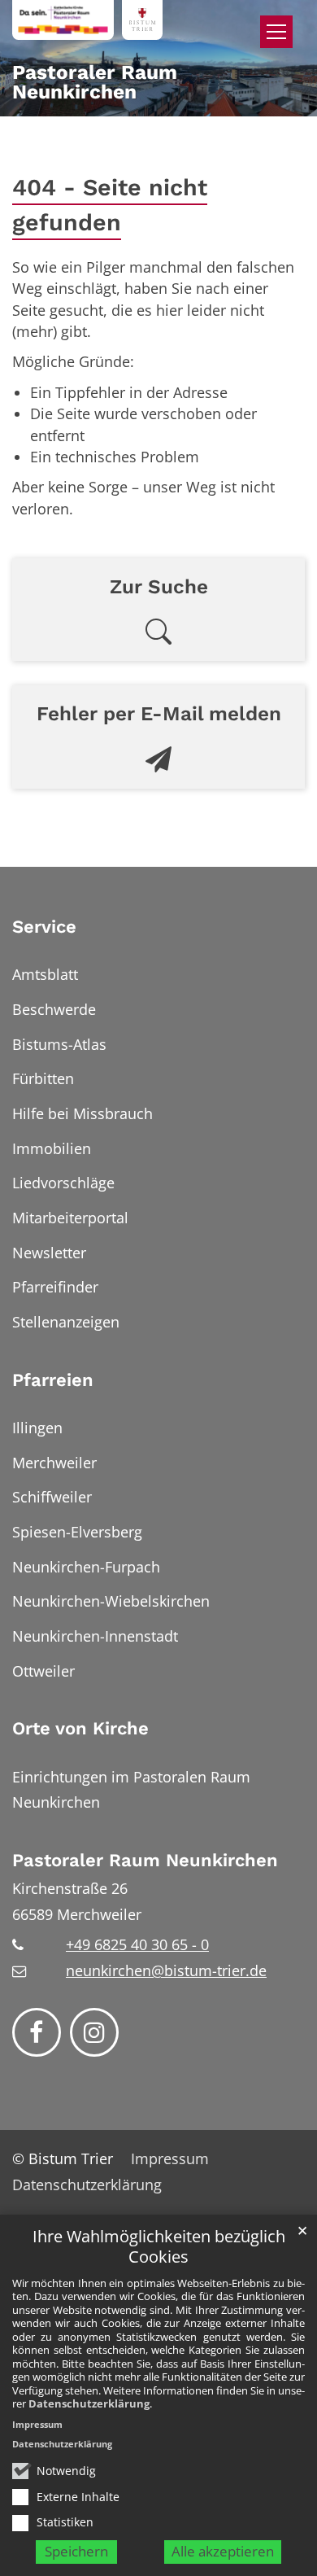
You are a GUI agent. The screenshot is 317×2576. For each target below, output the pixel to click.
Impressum (37, 2424)
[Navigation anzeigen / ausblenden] (276, 32)
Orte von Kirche (80, 1728)
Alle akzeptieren (223, 2551)
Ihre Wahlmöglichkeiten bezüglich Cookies (159, 2247)
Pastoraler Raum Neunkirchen (145, 1860)
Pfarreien (53, 1380)
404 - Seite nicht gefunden (110, 205)
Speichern (76, 2551)
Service (44, 927)
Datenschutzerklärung (89, 2403)
